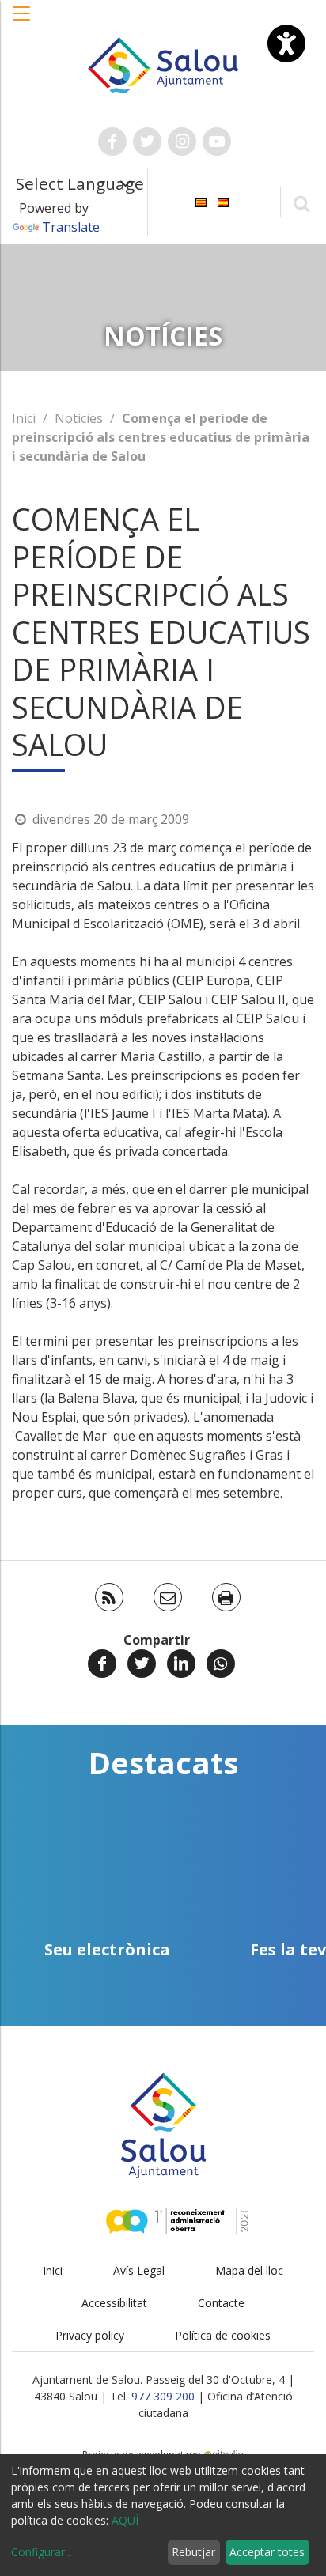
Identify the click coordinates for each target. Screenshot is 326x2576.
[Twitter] (142, 1664)
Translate (71, 227)
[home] (163, 64)
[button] (22, 21)
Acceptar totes (267, 2552)
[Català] (201, 201)
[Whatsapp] (221, 1664)
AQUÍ (125, 2520)
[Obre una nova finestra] (112, 142)
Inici (24, 418)
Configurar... (42, 2552)
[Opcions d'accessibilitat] (286, 43)
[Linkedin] (181, 1664)
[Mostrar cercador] (301, 203)
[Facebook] (102, 1664)
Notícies (79, 418)
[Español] (223, 201)
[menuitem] (201, 201)
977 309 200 (163, 2396)
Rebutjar (193, 2552)
